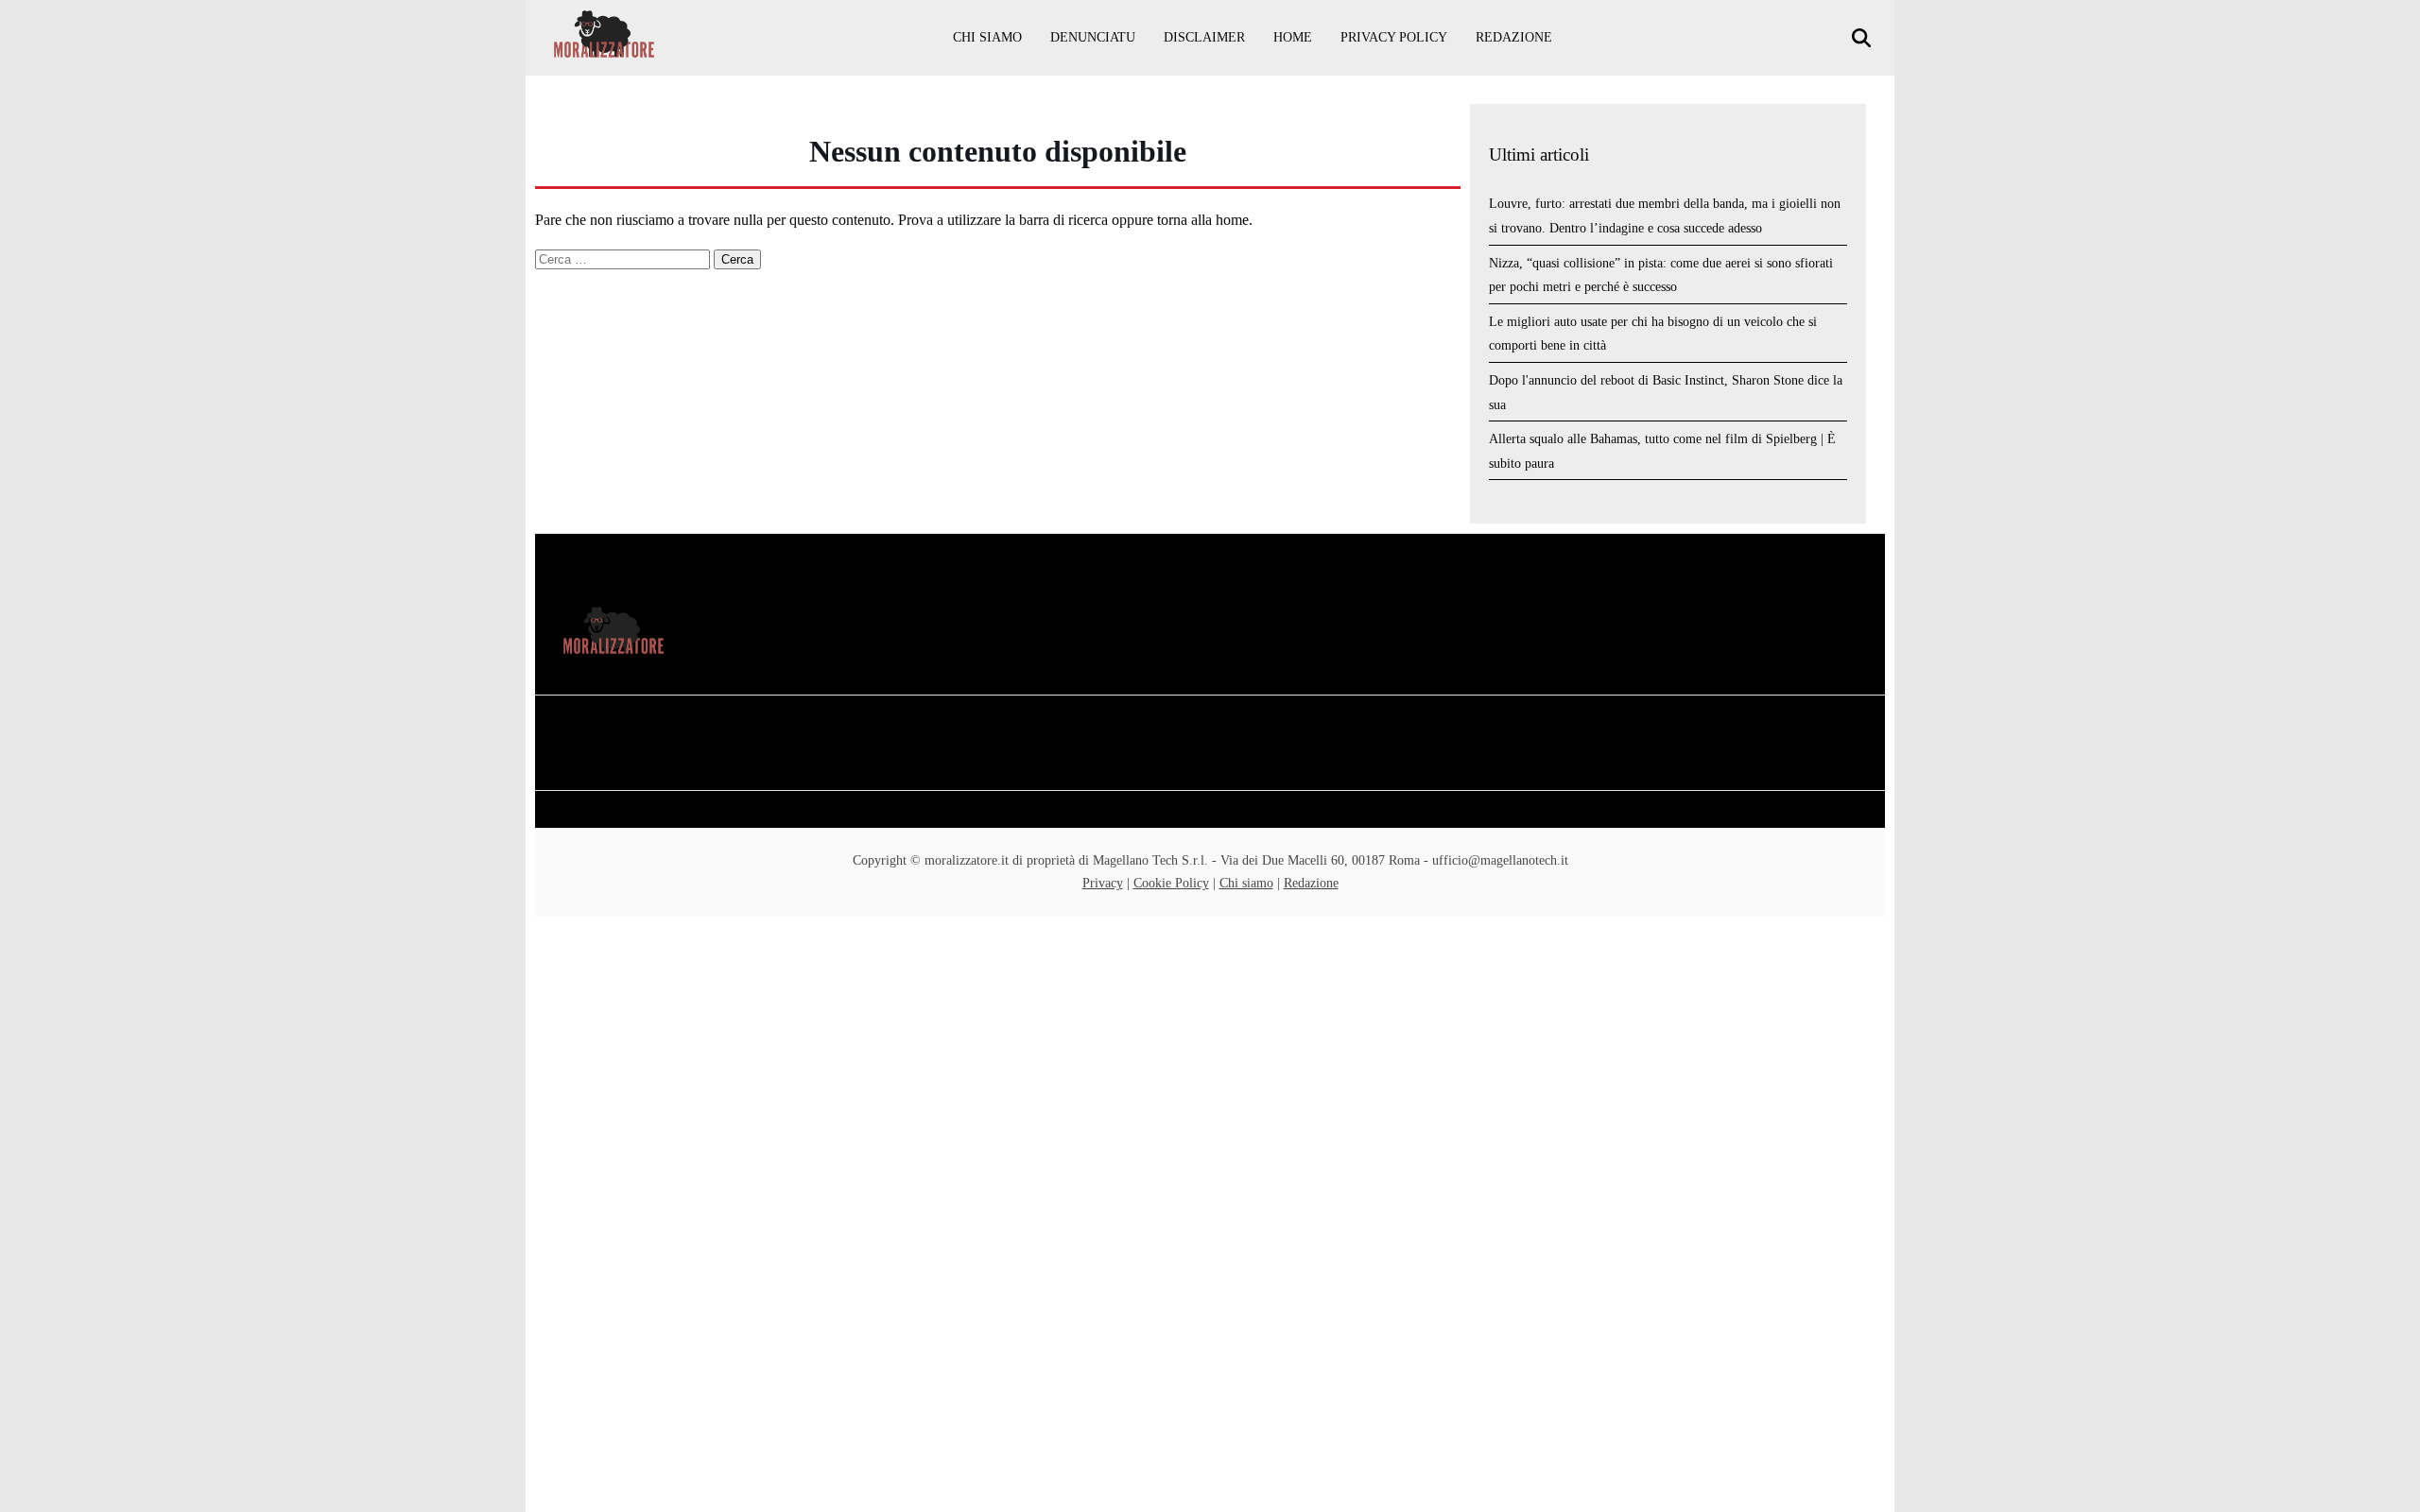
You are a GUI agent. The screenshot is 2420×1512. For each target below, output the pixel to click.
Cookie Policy (1171, 883)
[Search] (1864, 38)
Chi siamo (987, 37)
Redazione (1514, 37)
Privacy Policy (1394, 37)
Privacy (1103, 883)
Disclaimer (1204, 37)
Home (1293, 37)
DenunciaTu (1093, 37)
